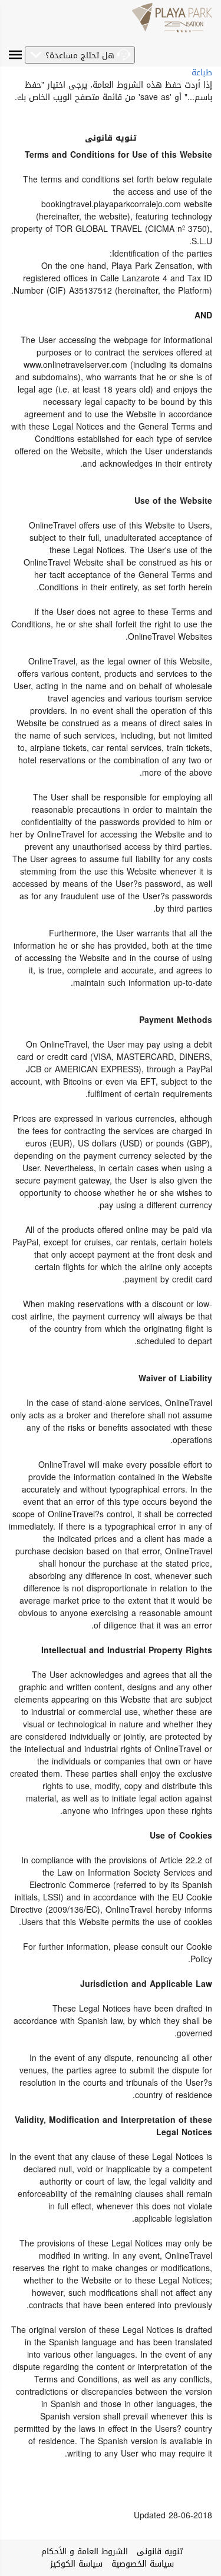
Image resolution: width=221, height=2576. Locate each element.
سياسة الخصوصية (143, 2564)
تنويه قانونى (160, 2552)
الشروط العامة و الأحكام (85, 2552)
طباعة (202, 73)
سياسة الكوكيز (76, 2564)
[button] (80, 55)
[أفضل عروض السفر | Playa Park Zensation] (172, 18)
